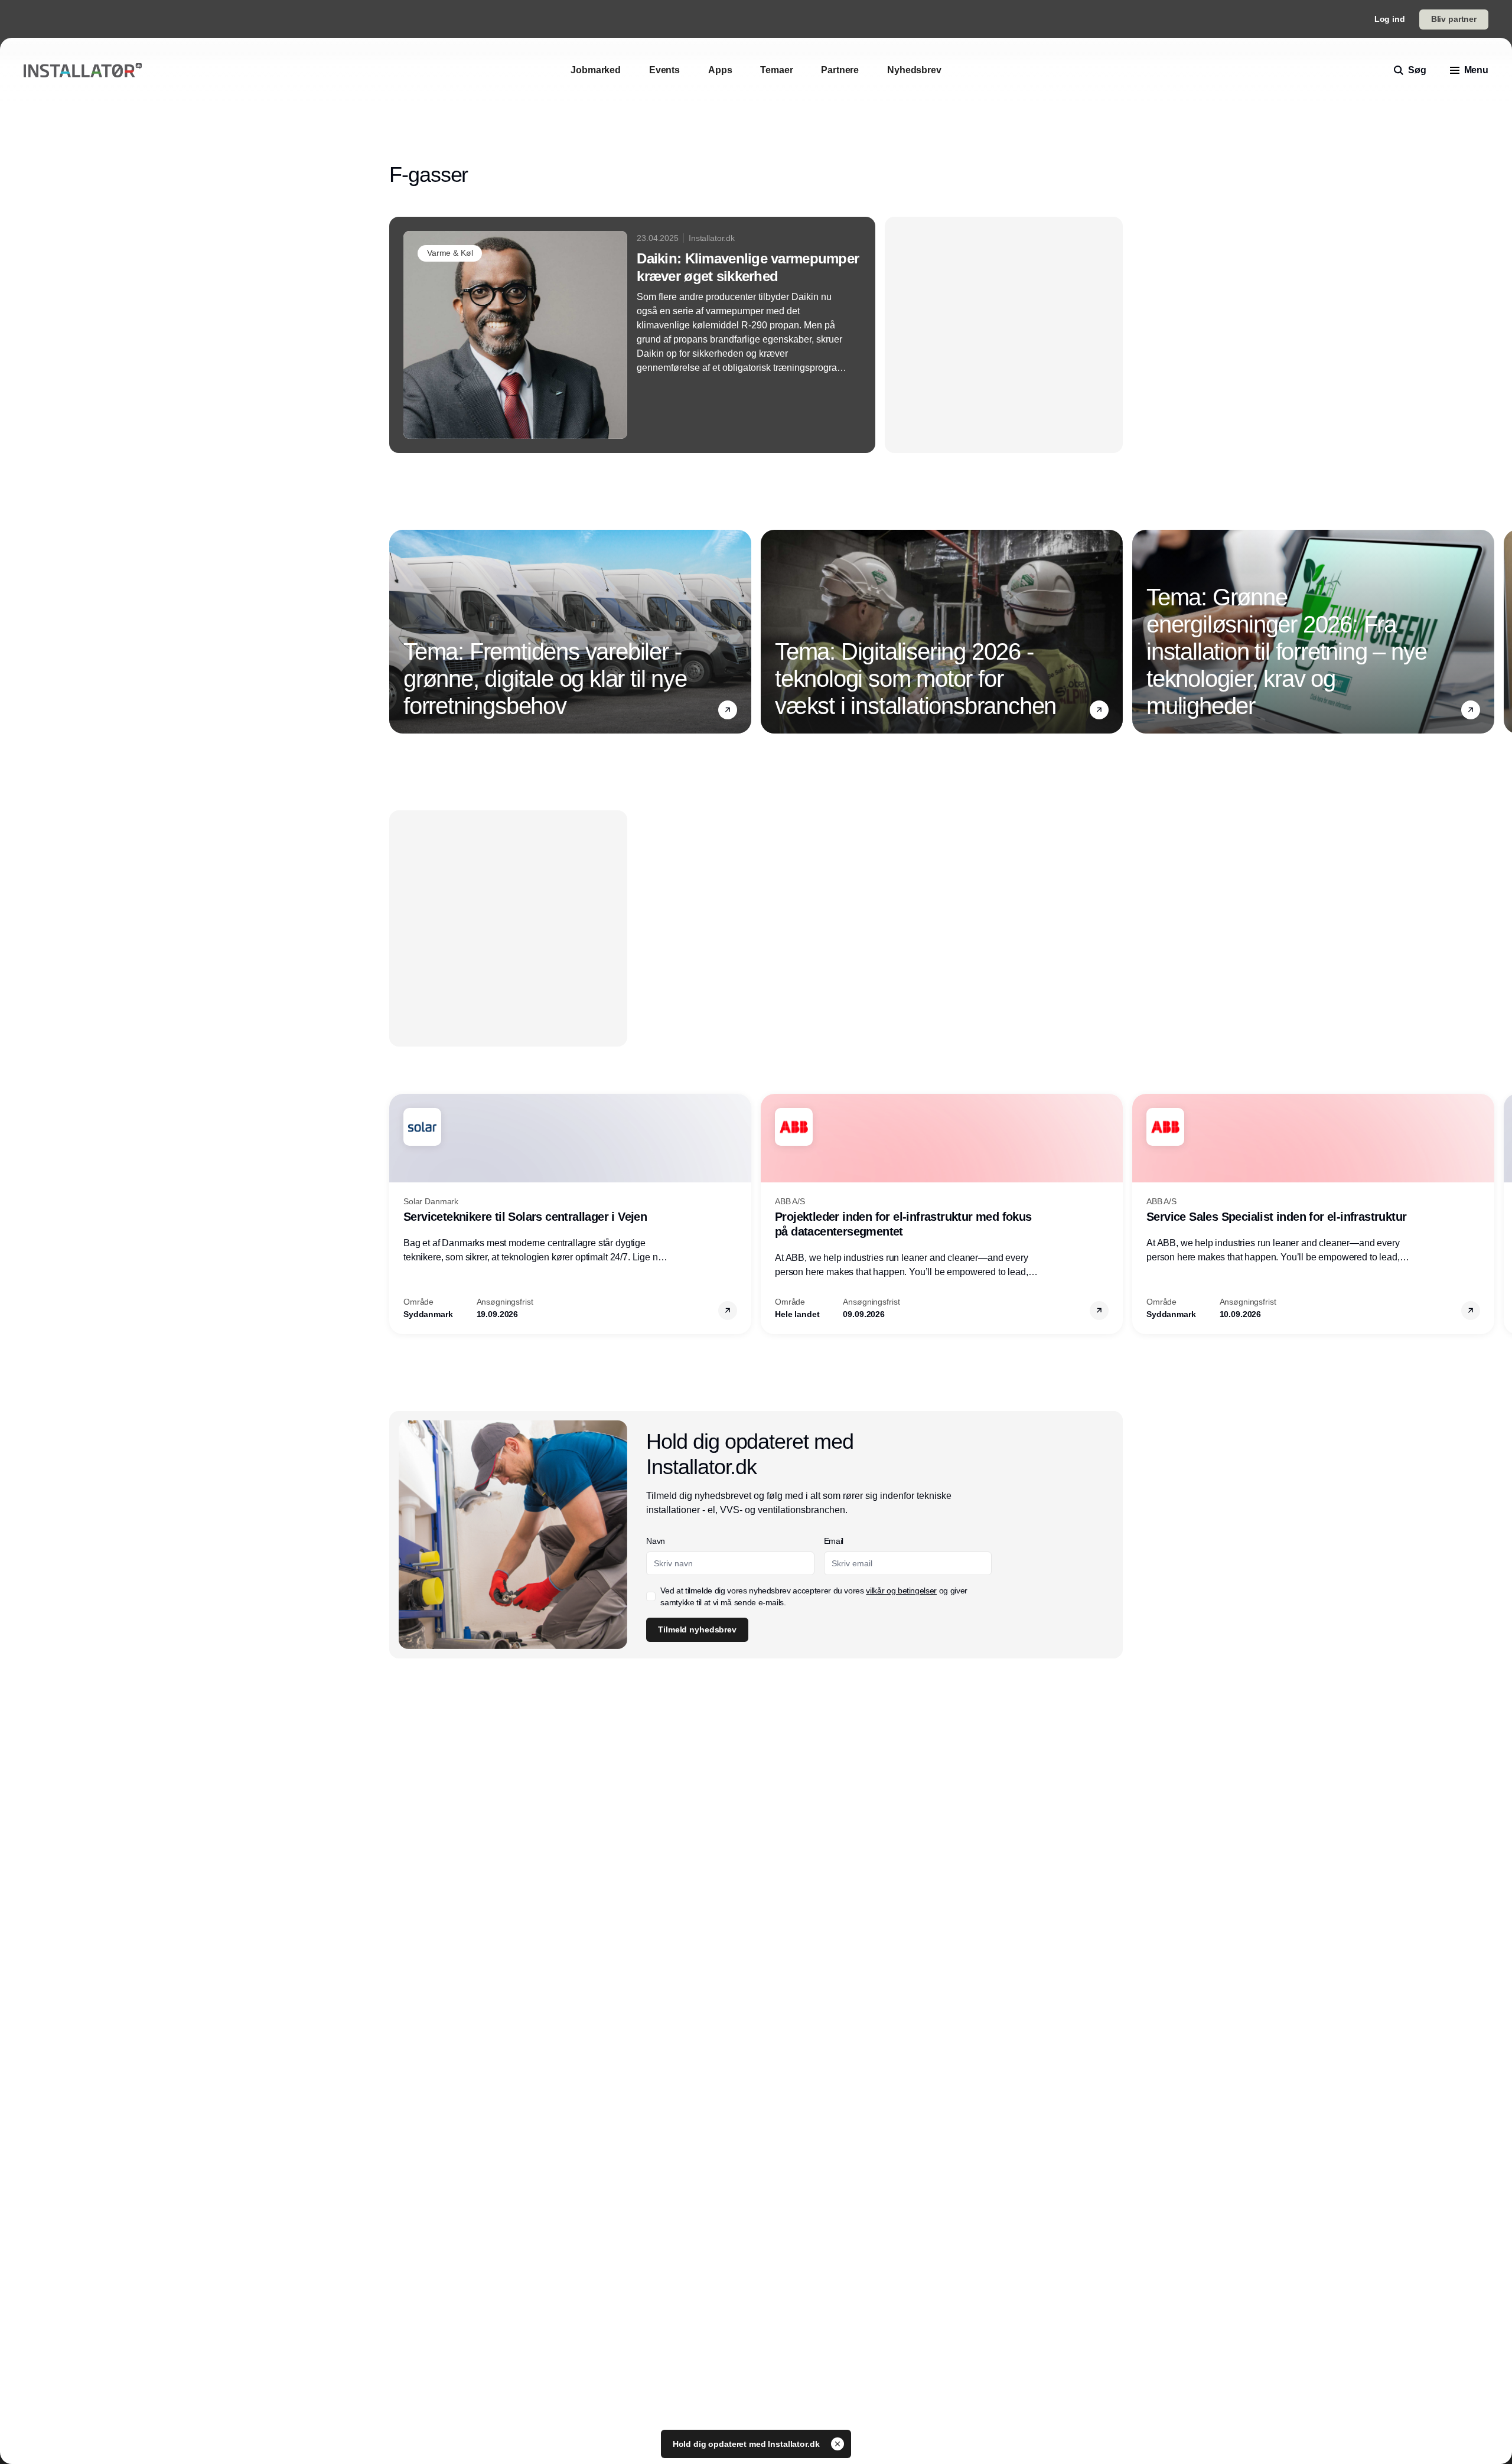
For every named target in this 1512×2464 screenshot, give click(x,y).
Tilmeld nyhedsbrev (797, 346)
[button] (993, 91)
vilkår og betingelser (795, 308)
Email (756, 247)
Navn (756, 203)
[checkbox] (751, 308)
